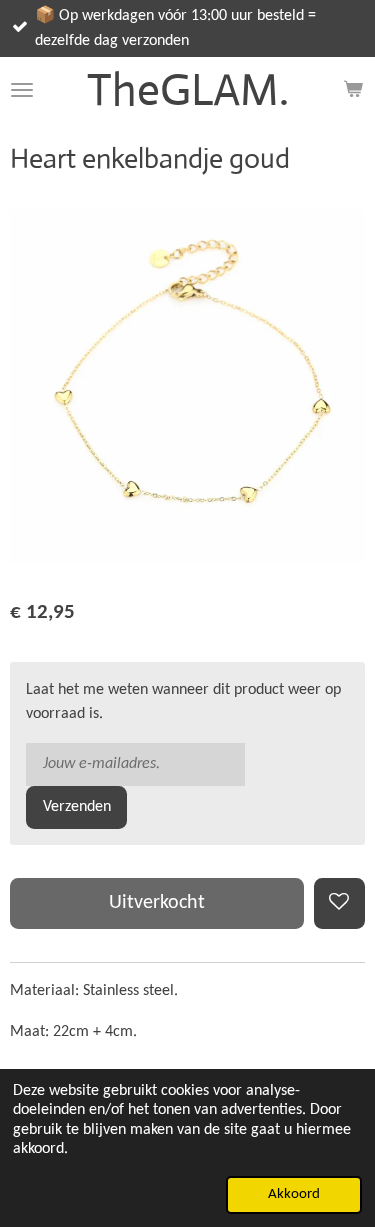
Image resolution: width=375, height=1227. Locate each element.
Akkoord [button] (294, 1194)
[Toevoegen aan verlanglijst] (339, 903)
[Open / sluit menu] (22, 89)
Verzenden (77, 807)
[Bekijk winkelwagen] (353, 89)
